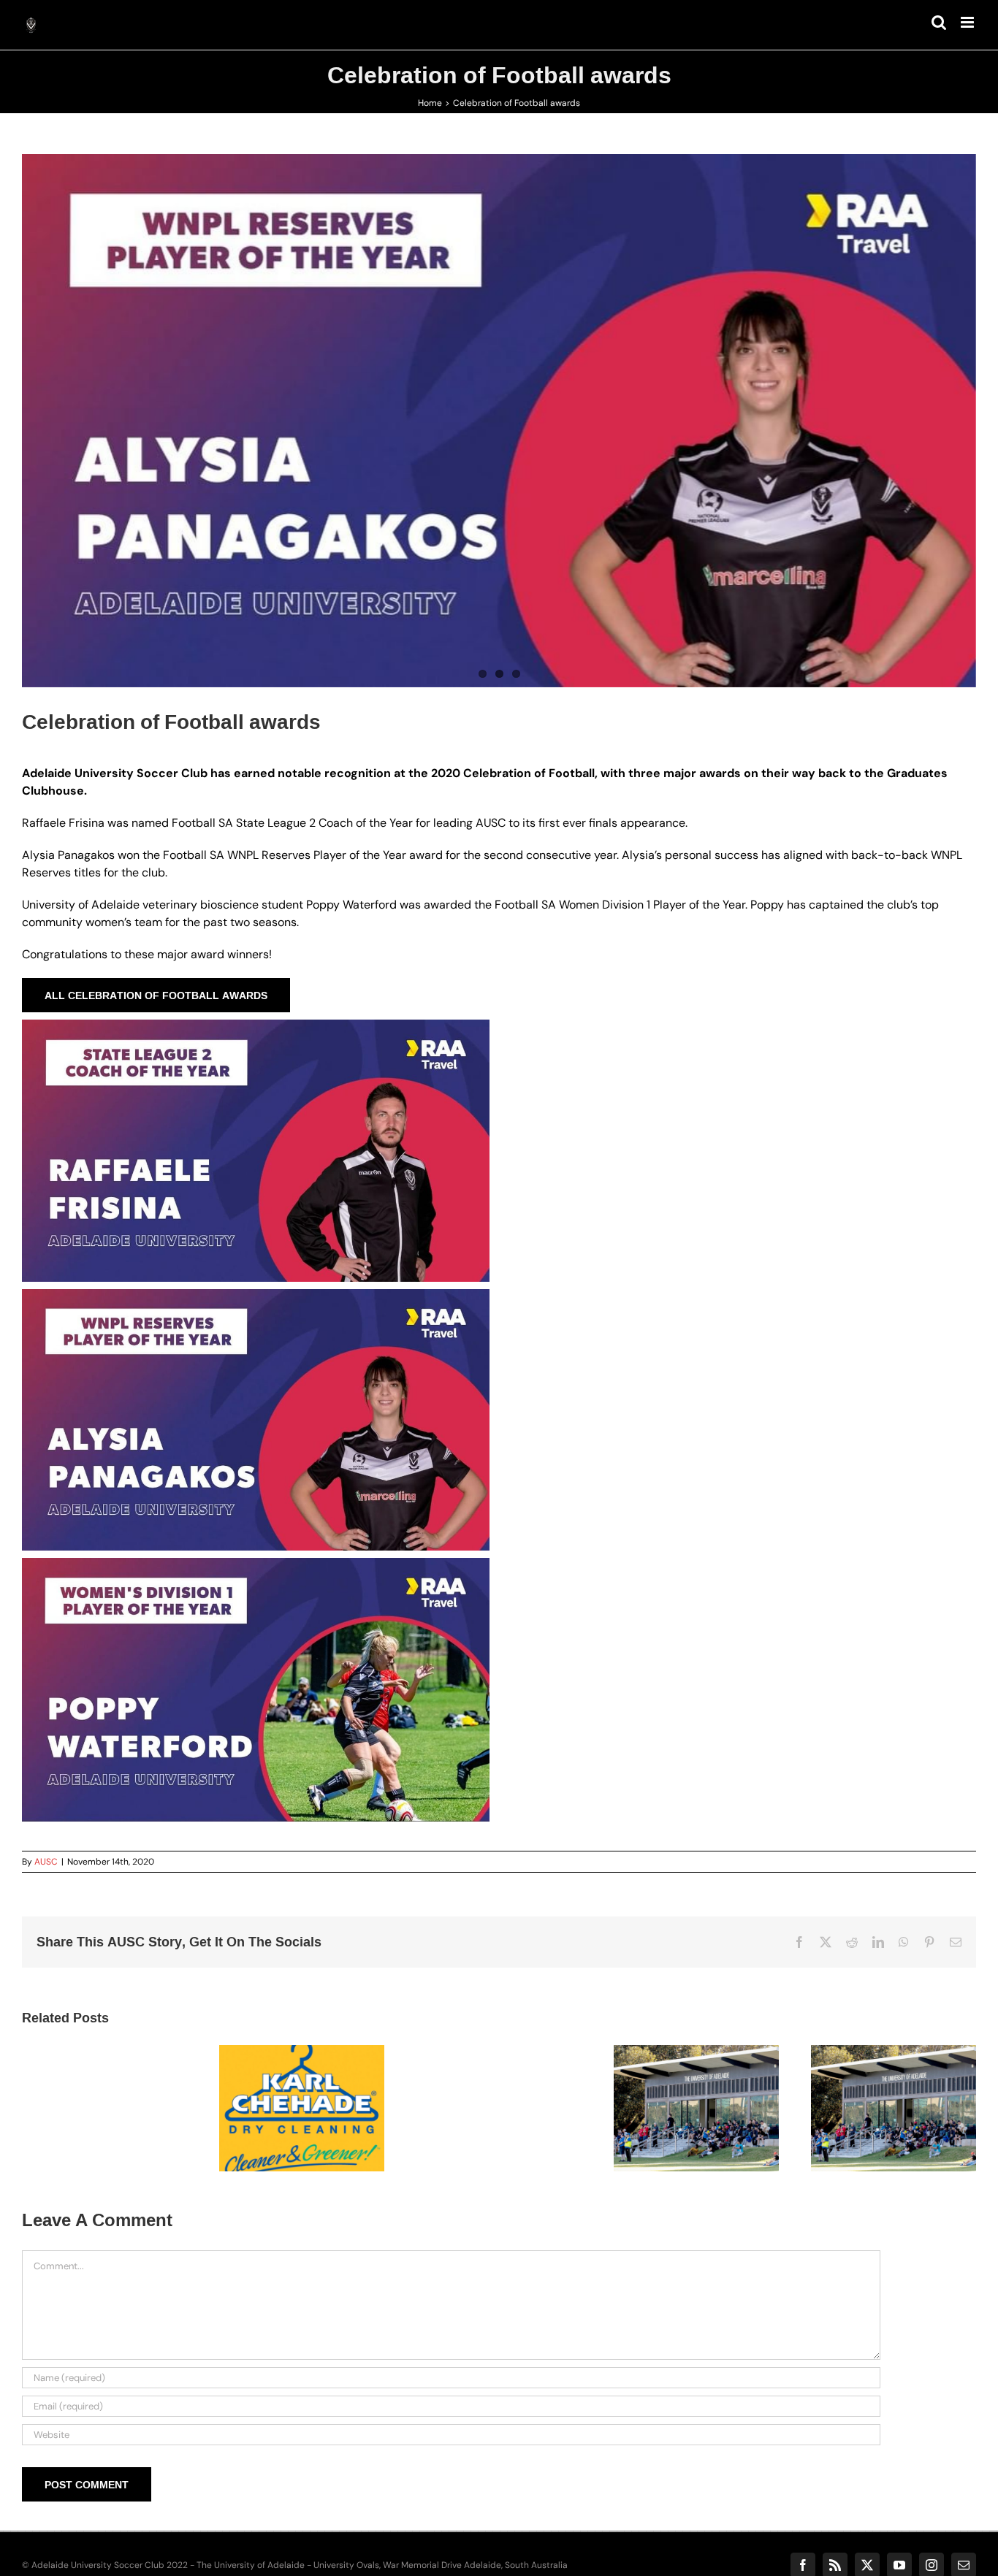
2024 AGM (678, 2095)
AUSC (46, 1862)
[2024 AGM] (696, 2108)
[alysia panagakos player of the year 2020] (499, 421)
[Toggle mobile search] (939, 22)
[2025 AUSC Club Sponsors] (302, 2108)
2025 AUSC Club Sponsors (283, 2087)
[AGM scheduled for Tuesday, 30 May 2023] (894, 2108)
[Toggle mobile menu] (968, 22)
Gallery (319, 2087)
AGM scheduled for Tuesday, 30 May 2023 (875, 2079)
